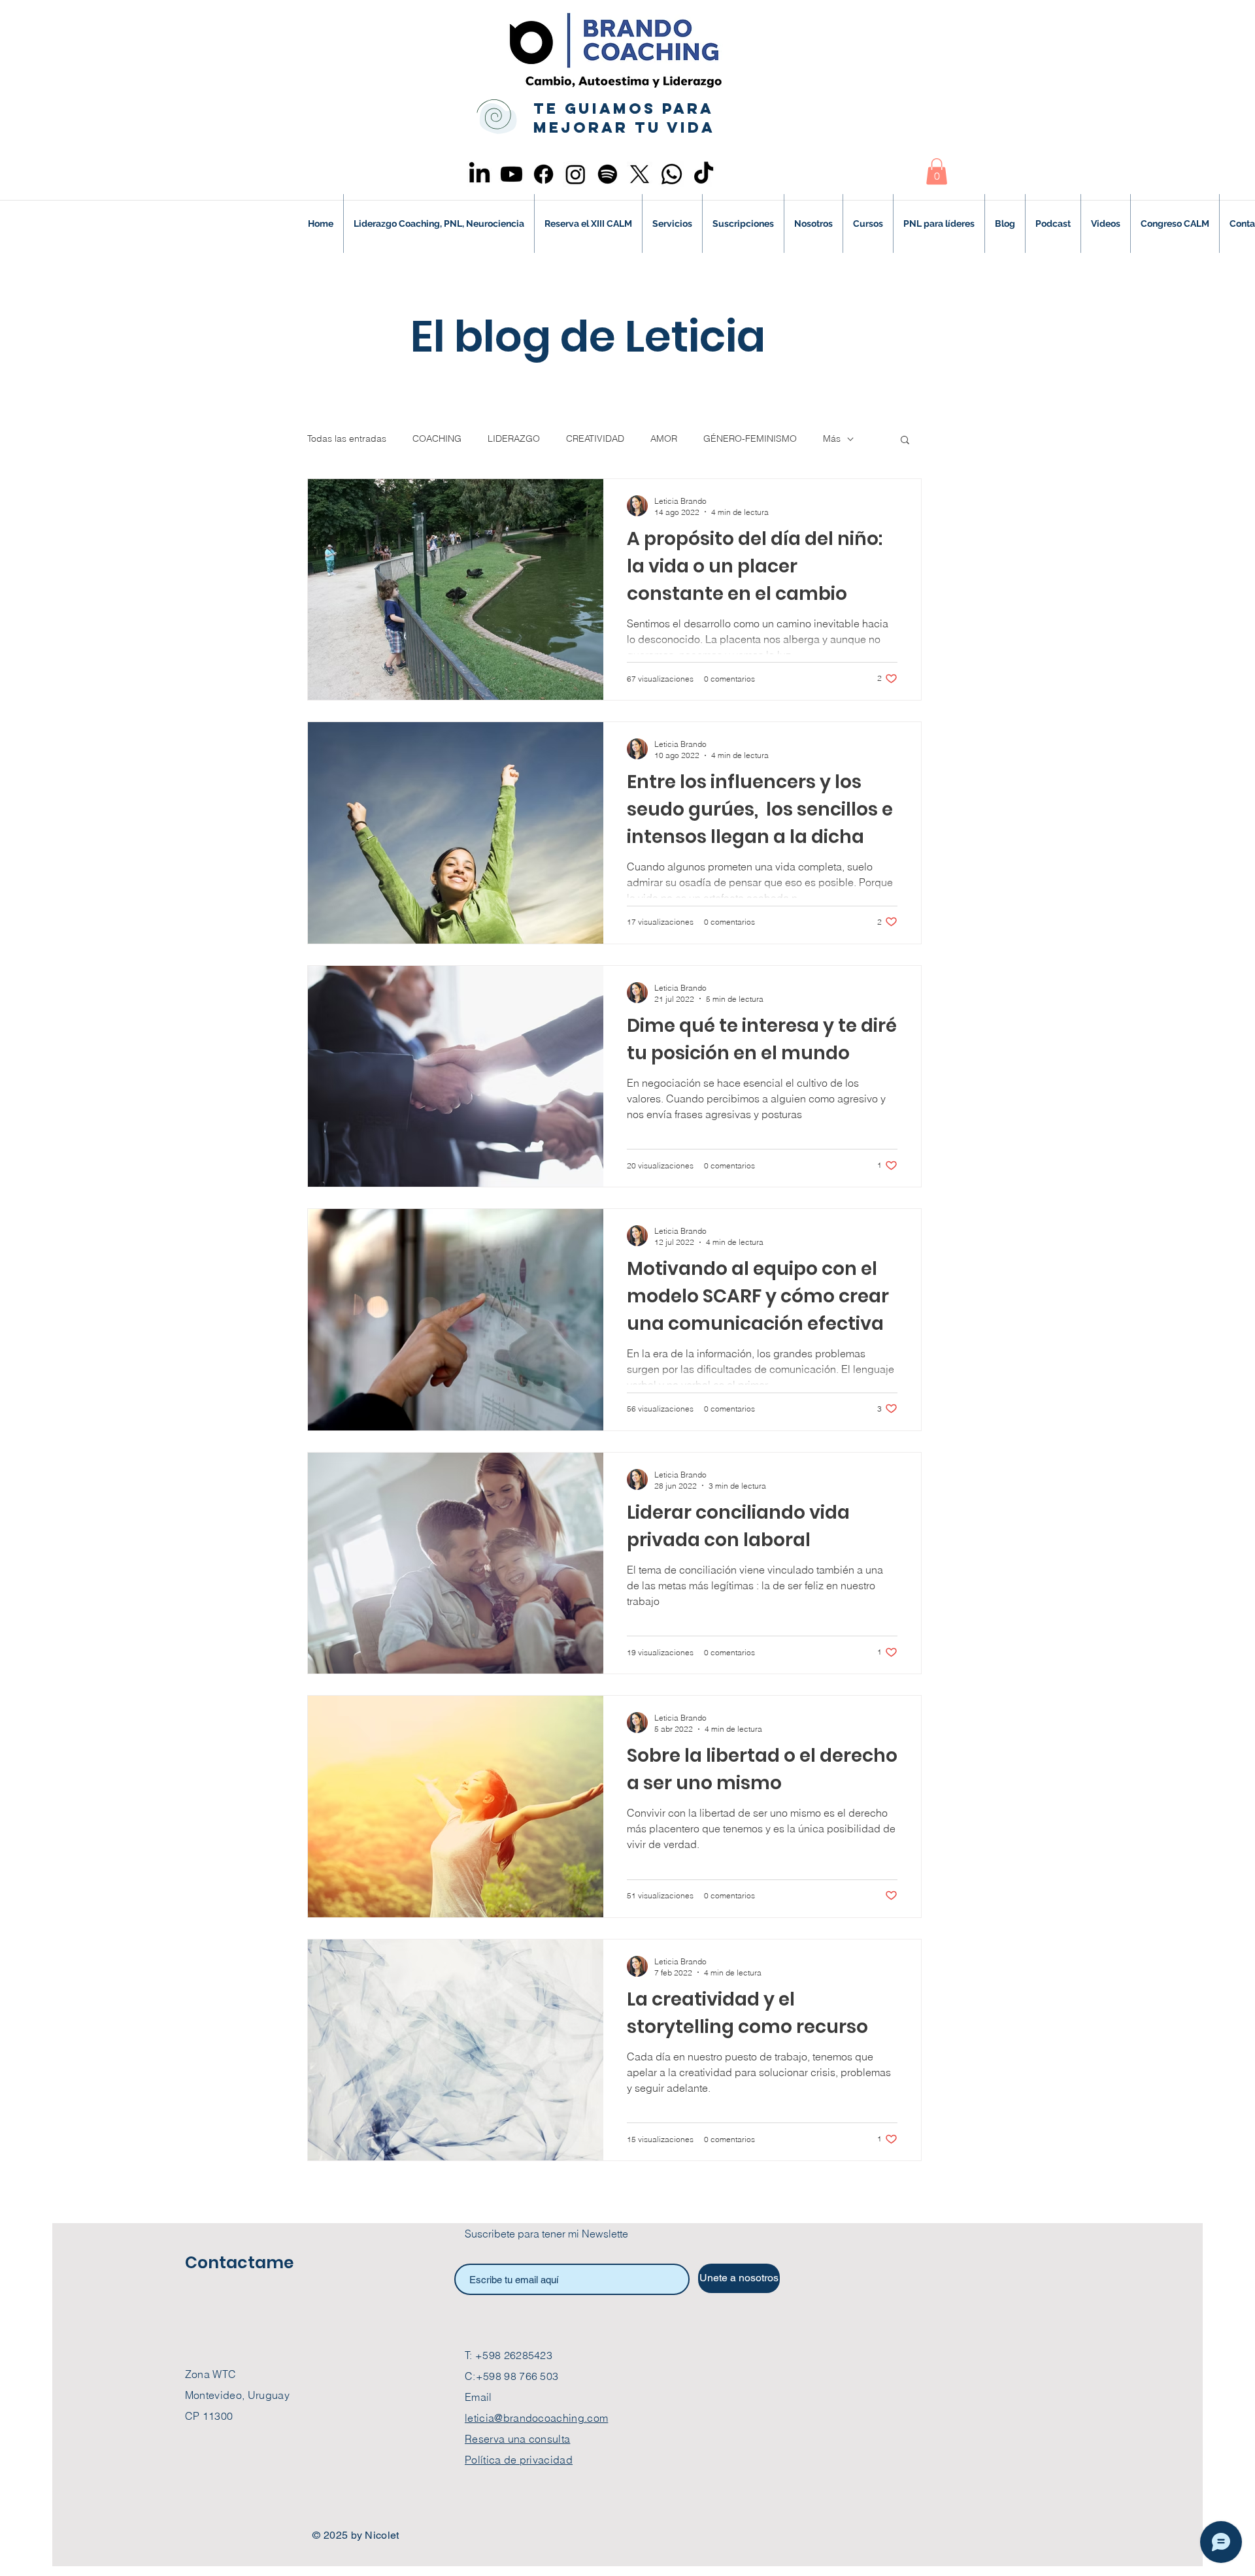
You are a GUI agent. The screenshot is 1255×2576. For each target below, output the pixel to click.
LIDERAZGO (514, 438)
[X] (640, 174)
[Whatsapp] (672, 174)
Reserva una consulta (517, 2439)
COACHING (437, 438)
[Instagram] (576, 174)
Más (832, 438)
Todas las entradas (347, 438)
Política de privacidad (519, 2460)
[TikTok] (704, 174)
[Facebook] (544, 174)
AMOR (664, 438)
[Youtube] (511, 174)
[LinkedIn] (479, 174)
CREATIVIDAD (595, 438)
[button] (937, 172)
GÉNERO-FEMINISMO (750, 438)
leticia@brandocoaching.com (536, 2418)
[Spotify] (608, 174)
